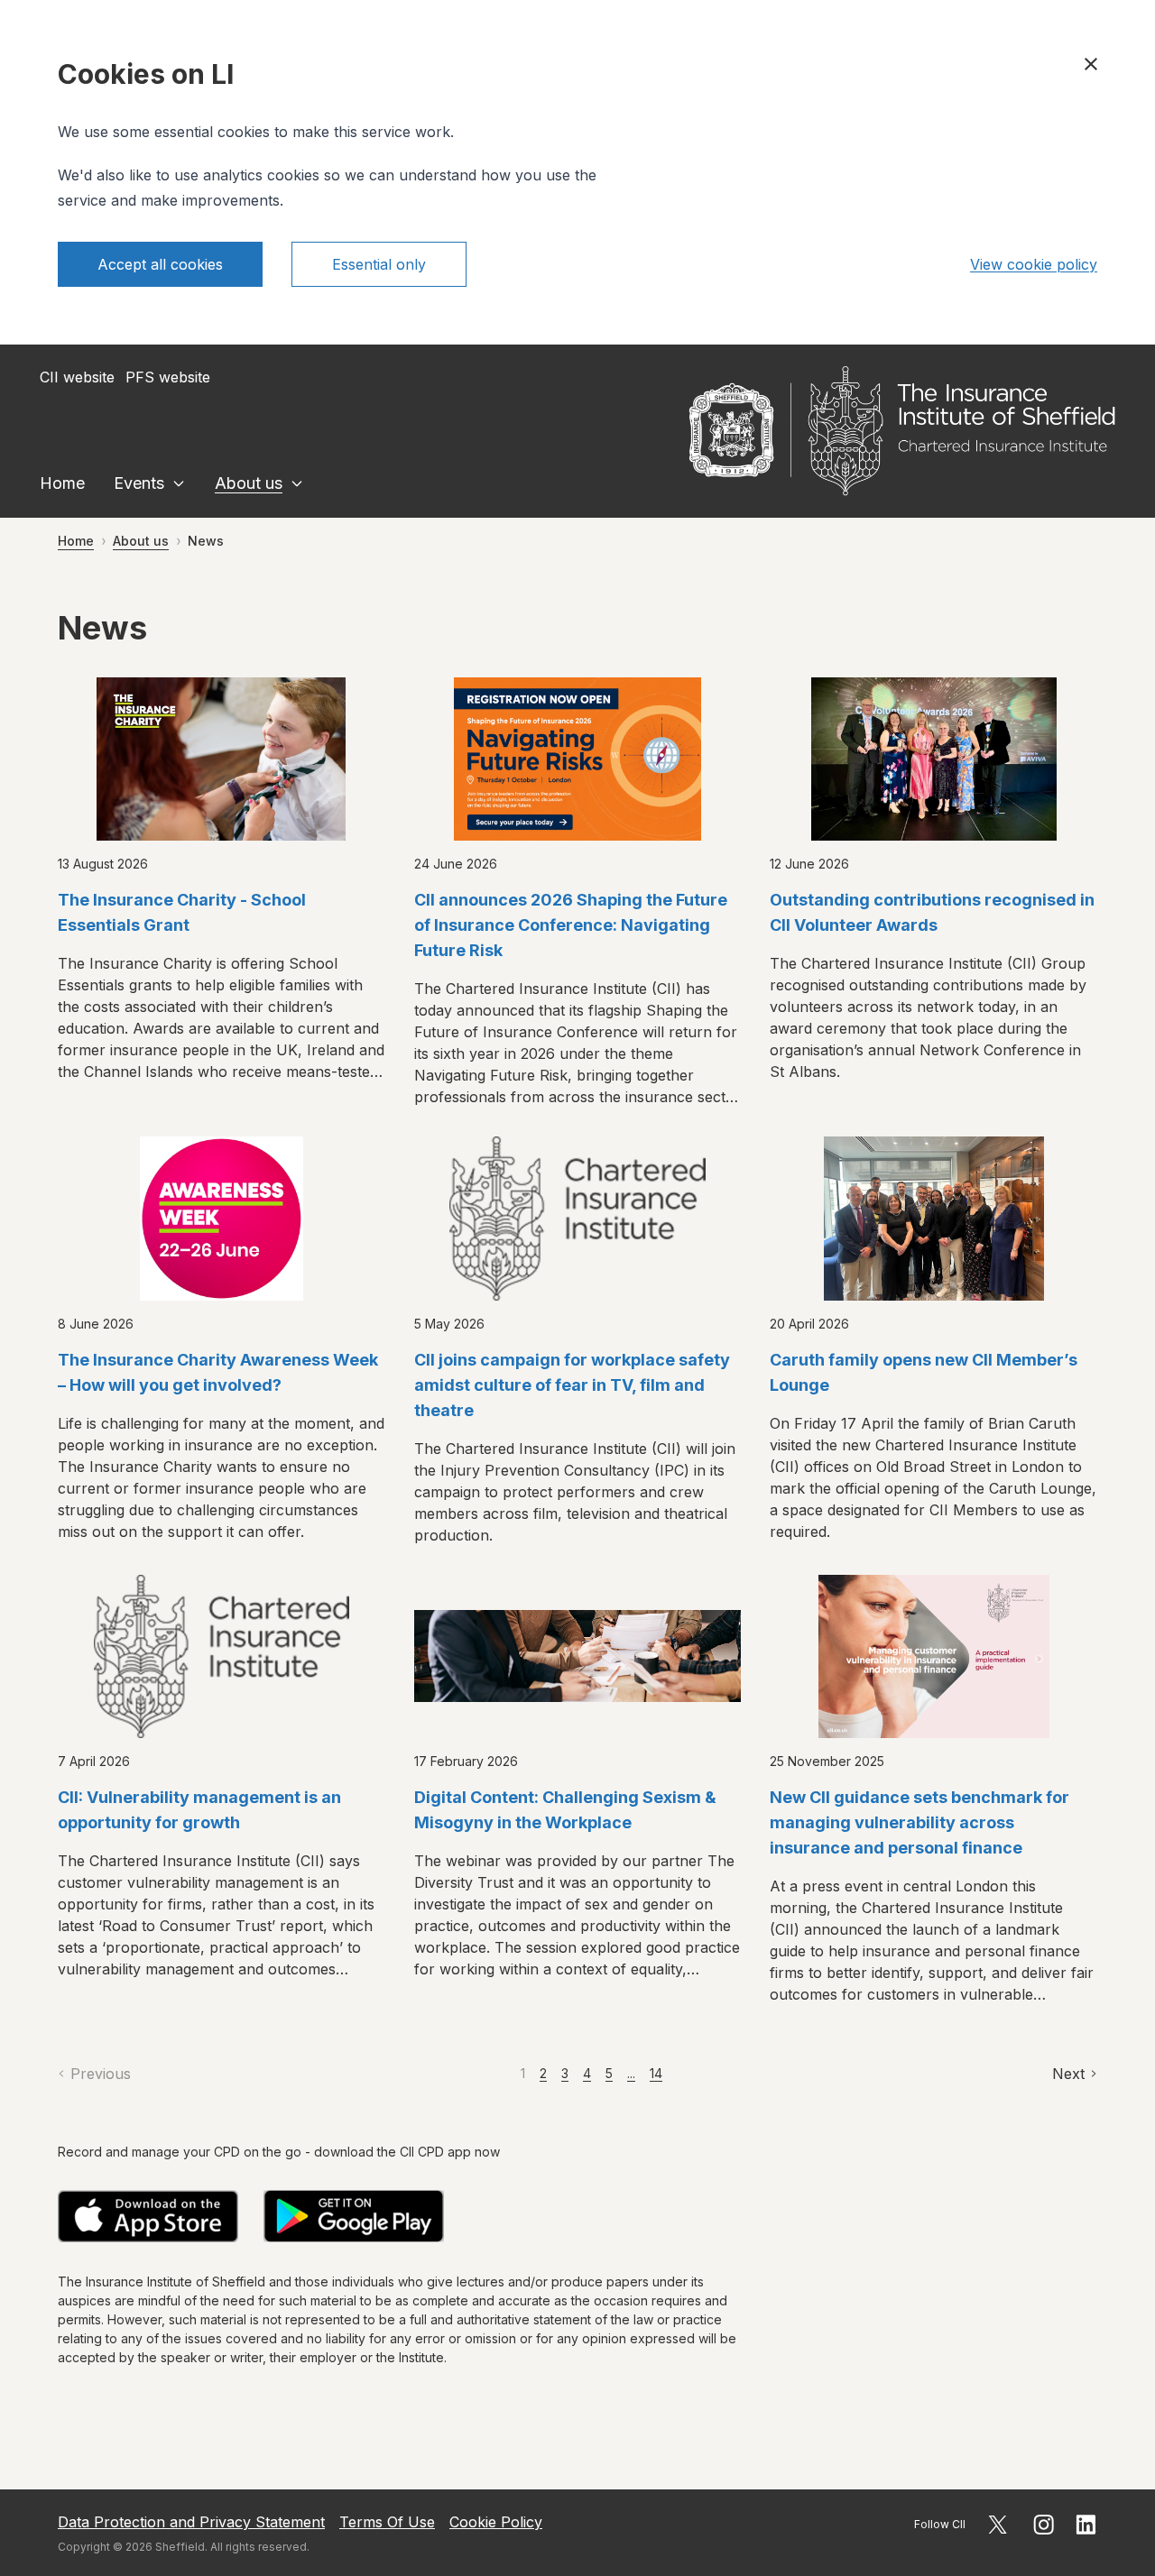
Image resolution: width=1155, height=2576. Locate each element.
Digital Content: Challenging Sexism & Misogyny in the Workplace (565, 1810)
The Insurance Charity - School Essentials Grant (182, 912)
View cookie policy (1034, 264)
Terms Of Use (387, 2522)
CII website (77, 377)
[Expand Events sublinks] (179, 483)
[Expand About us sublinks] (297, 483)
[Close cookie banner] (1091, 64)
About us (249, 483)
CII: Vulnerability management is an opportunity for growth (199, 1810)
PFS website (168, 377)
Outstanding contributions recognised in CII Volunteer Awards (932, 912)
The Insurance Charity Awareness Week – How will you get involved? (218, 1372)
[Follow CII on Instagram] (1044, 2525)
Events (139, 483)
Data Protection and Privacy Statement (191, 2522)
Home (62, 483)
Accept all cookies (160, 264)
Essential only (379, 264)
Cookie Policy (496, 2522)
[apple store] (148, 2217)
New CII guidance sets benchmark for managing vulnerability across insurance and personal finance (919, 1822)
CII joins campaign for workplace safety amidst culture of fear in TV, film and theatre (572, 1385)
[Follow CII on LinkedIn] (1086, 2525)
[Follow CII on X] (998, 2525)
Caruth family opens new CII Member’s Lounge (924, 1372)
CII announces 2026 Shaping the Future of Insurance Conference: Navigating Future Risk (571, 925)
